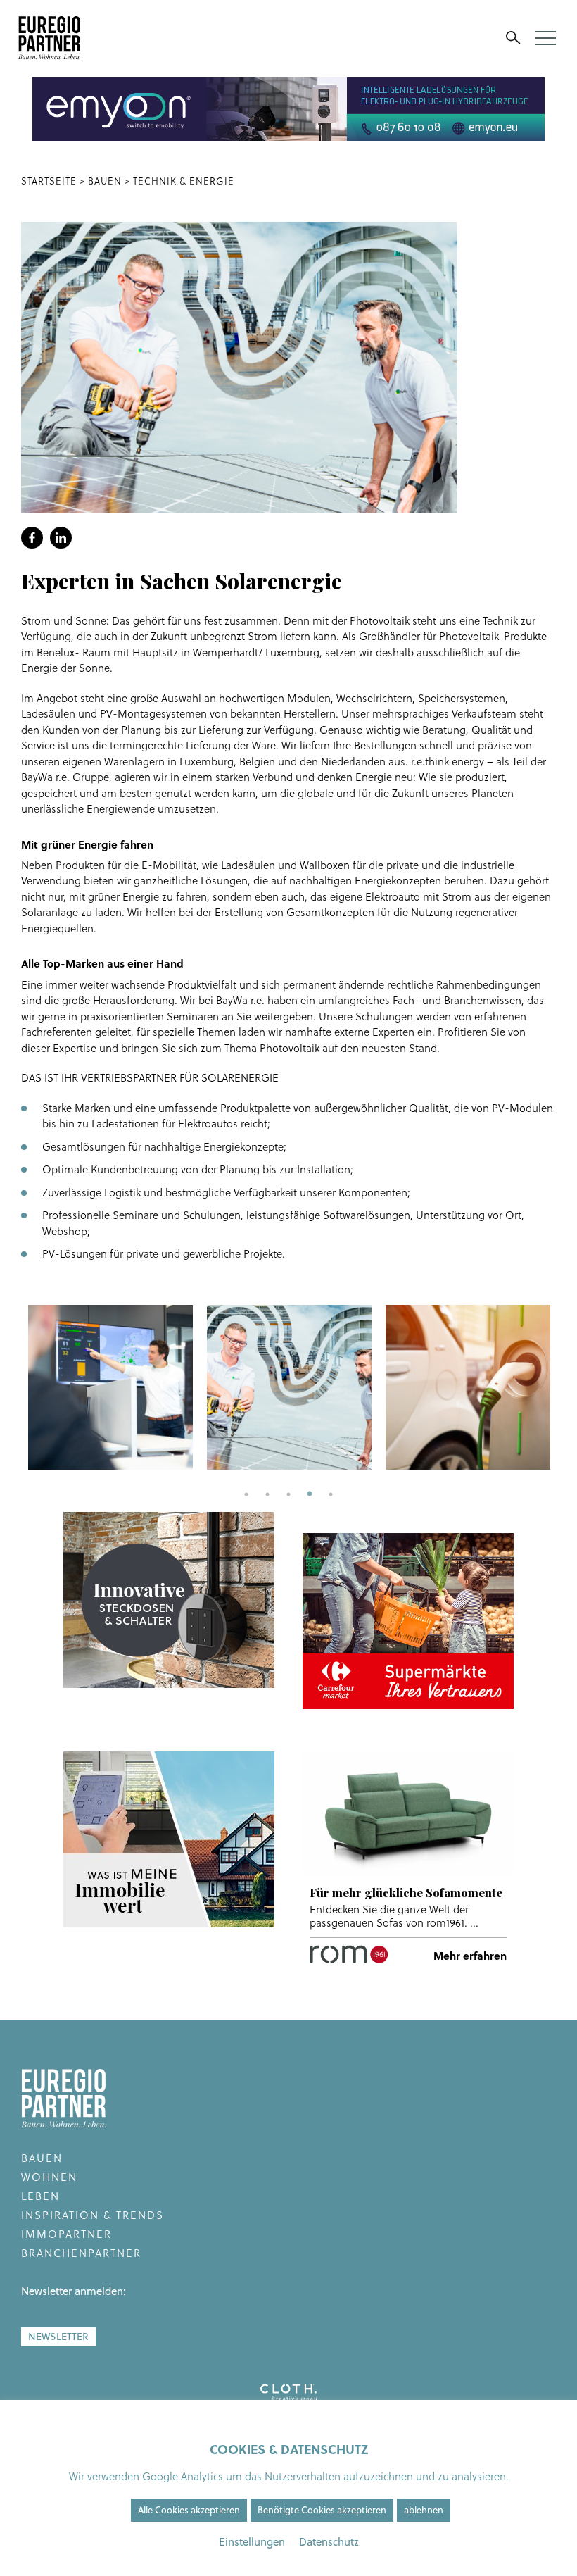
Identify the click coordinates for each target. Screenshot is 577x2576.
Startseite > (55, 181)
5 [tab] (331, 1494)
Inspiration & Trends (93, 2215)
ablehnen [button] (424, 2510)
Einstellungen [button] (252, 2542)
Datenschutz (329, 2542)
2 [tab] (267, 1494)
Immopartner (66, 2234)
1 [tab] (246, 1494)
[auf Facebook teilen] (32, 538)
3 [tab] (288, 1494)
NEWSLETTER (58, 2337)
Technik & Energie (184, 181)
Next (566, 1387)
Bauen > (109, 181)
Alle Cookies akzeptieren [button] (189, 2510)
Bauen (42, 2158)
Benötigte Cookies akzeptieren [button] (322, 2510)
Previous (11, 1387)
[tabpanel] (110, 1387)
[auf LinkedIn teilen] (61, 538)
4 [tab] (310, 1494)
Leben (40, 2196)
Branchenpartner (81, 2253)
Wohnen (49, 2177)
